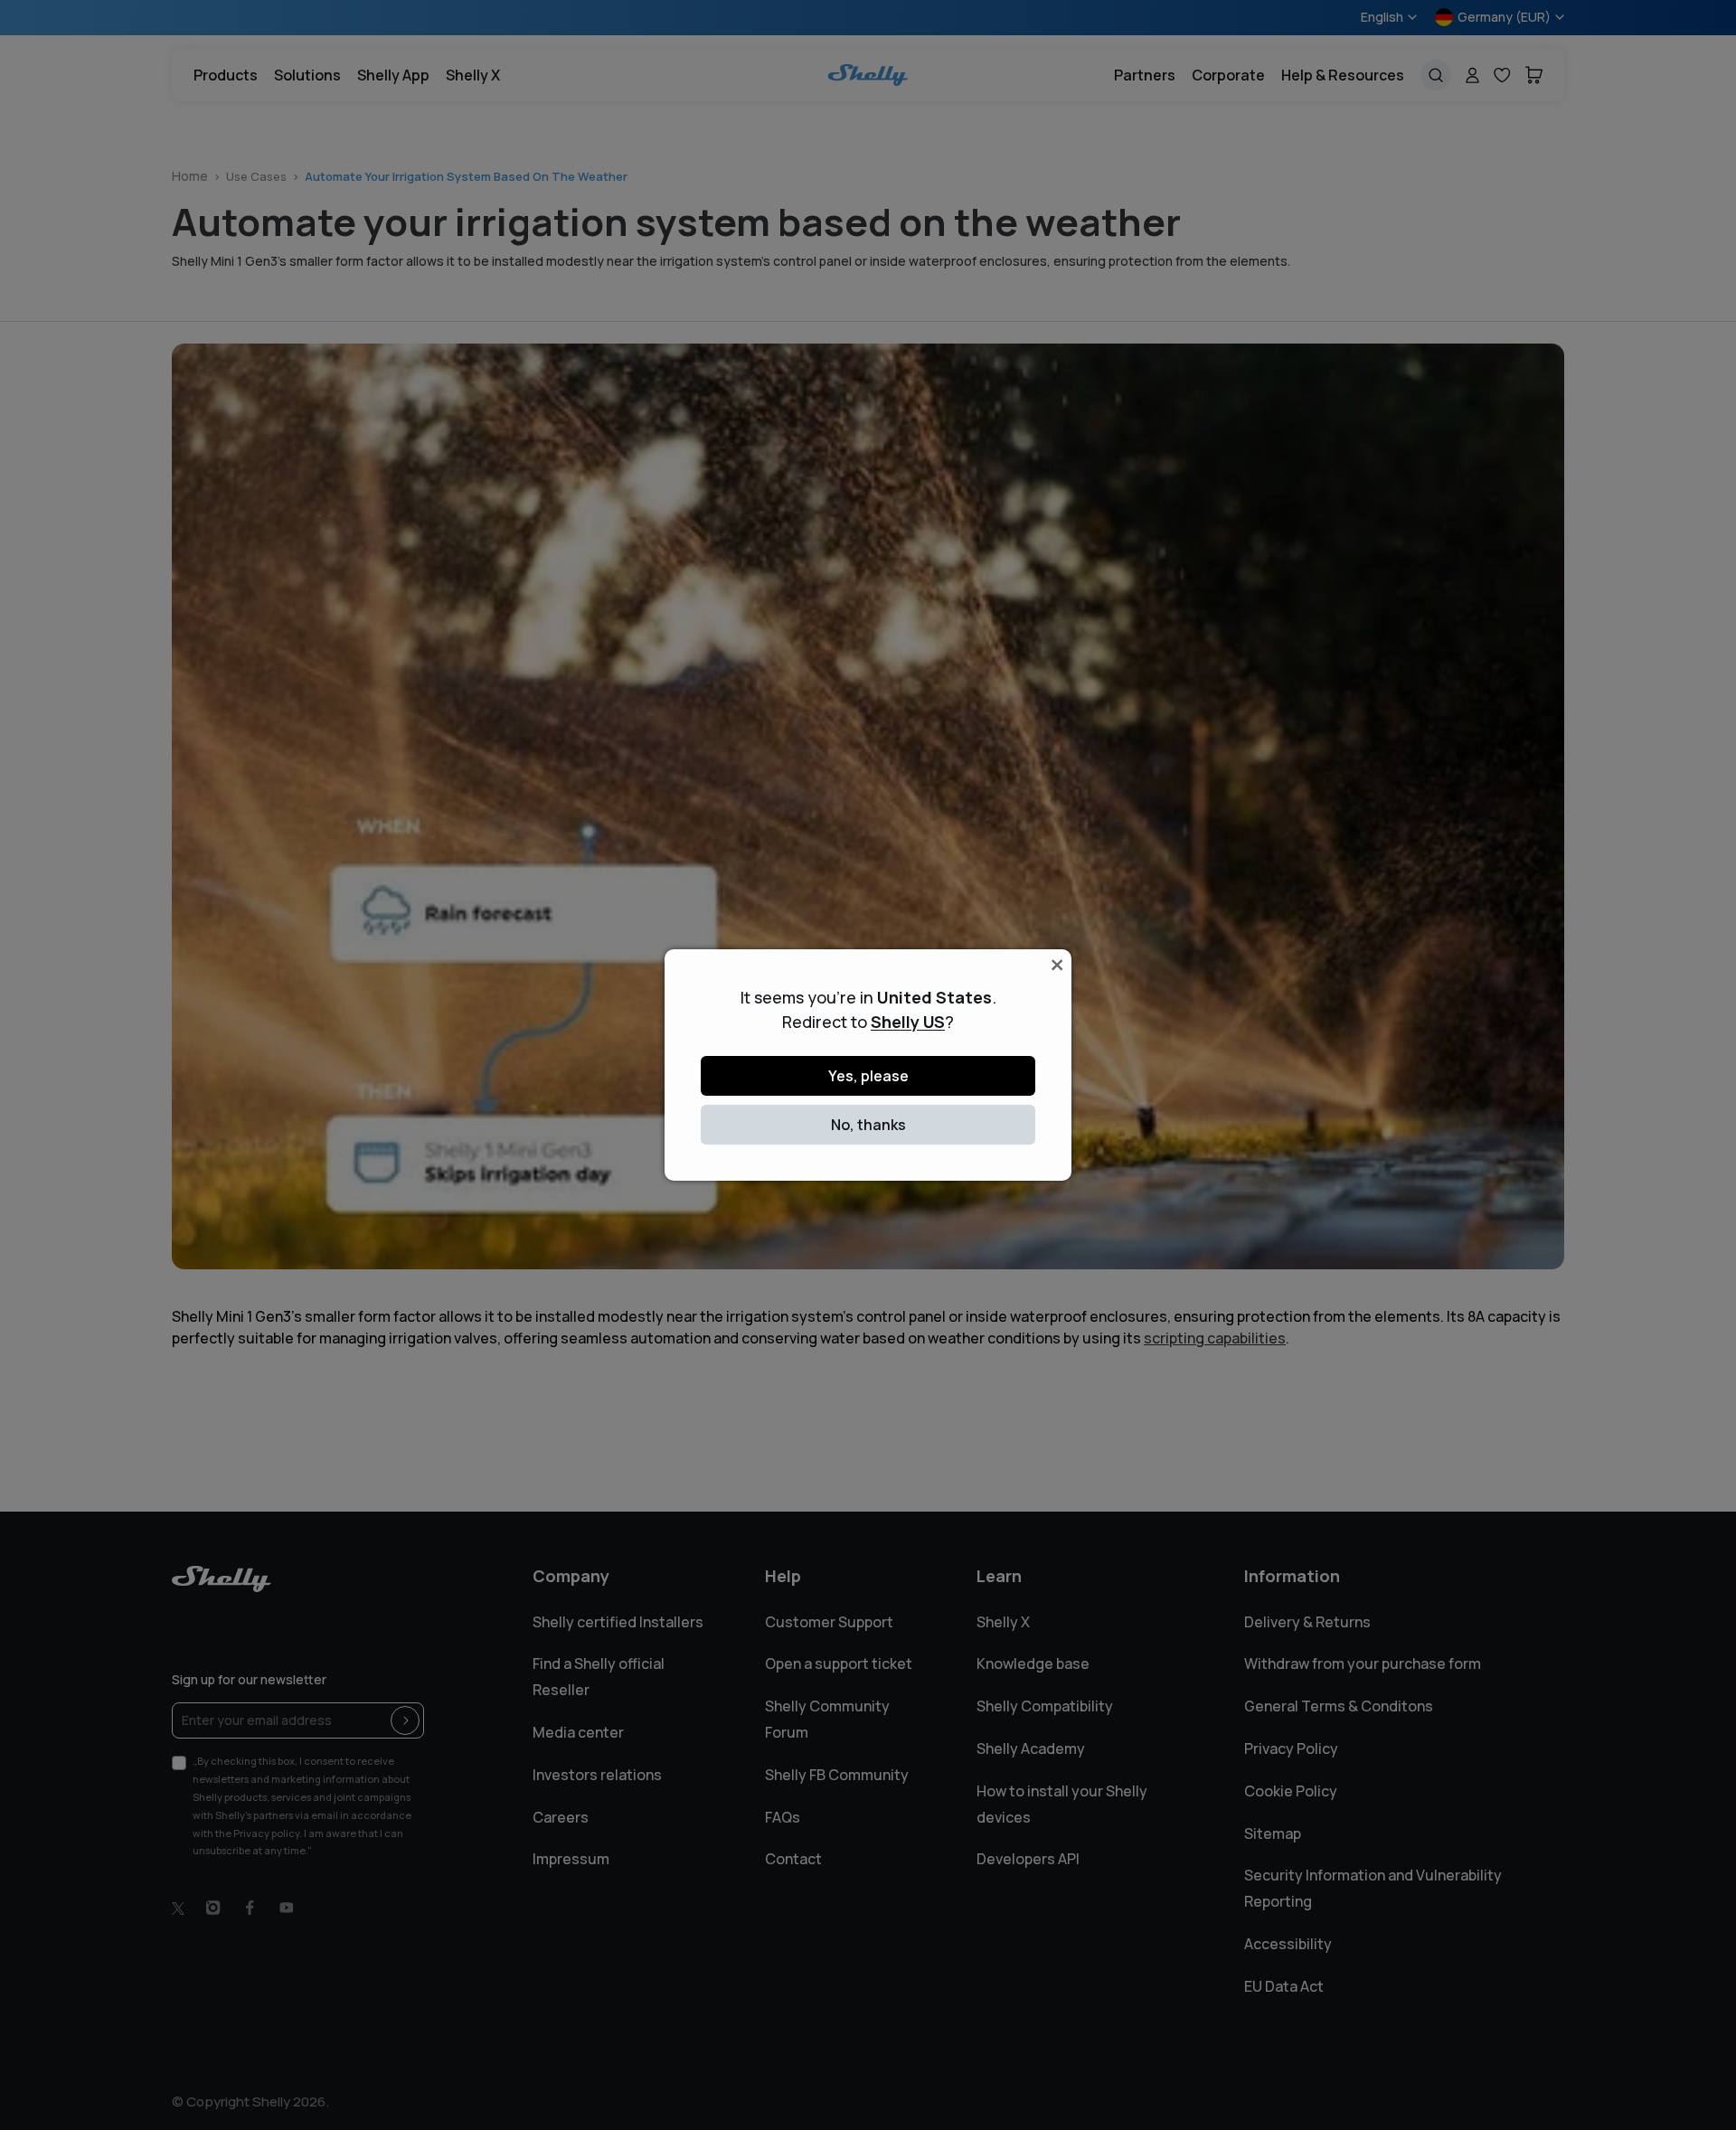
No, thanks (868, 1125)
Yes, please (868, 1076)
